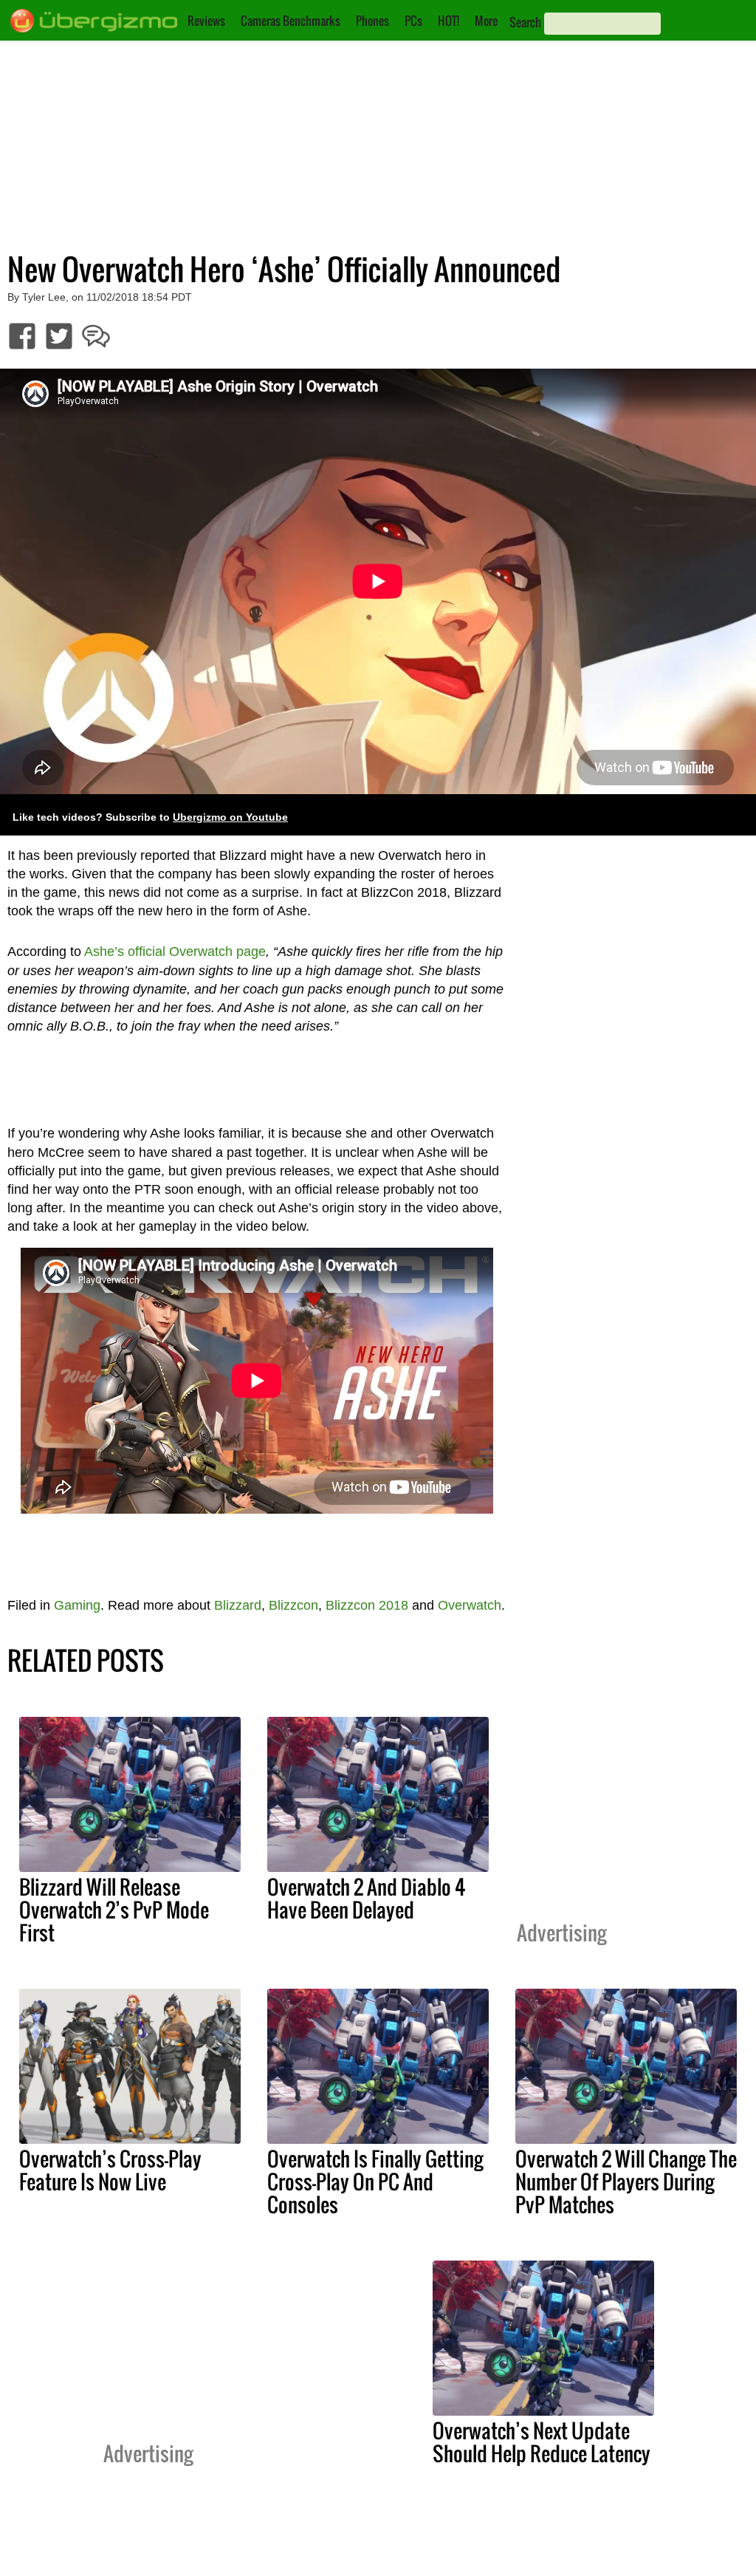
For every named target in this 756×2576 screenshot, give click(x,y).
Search (525, 22)
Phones (372, 21)
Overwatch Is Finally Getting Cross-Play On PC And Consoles (375, 2182)
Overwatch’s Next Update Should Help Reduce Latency (542, 2442)
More (486, 21)
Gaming (77, 1605)
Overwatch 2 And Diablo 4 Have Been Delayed (366, 1898)
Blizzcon (293, 1605)
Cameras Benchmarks (291, 21)
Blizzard (238, 1605)
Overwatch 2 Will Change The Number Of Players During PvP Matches (626, 2182)
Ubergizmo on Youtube (230, 817)
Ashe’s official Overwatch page (175, 952)
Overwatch (470, 1605)
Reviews (206, 21)
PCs (413, 21)
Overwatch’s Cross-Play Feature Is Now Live (110, 2170)
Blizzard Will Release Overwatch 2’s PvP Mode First (114, 1910)
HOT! (449, 21)
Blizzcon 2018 (367, 1605)
